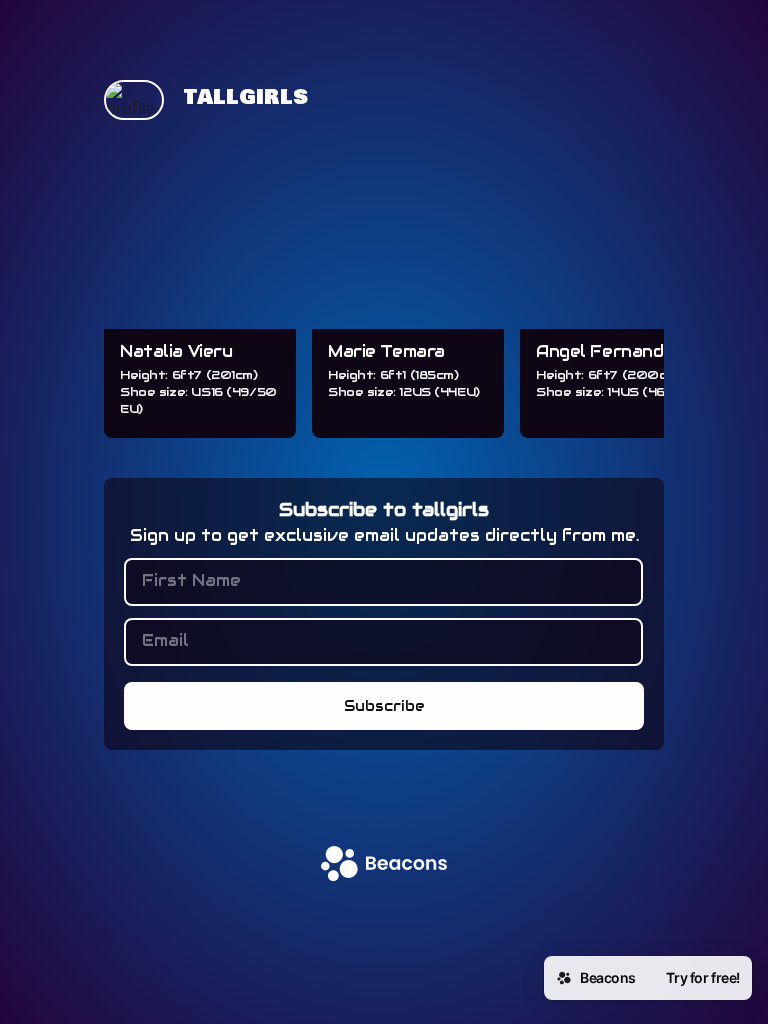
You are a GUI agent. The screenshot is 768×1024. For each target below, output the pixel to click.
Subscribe (384, 706)
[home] (384, 865)
